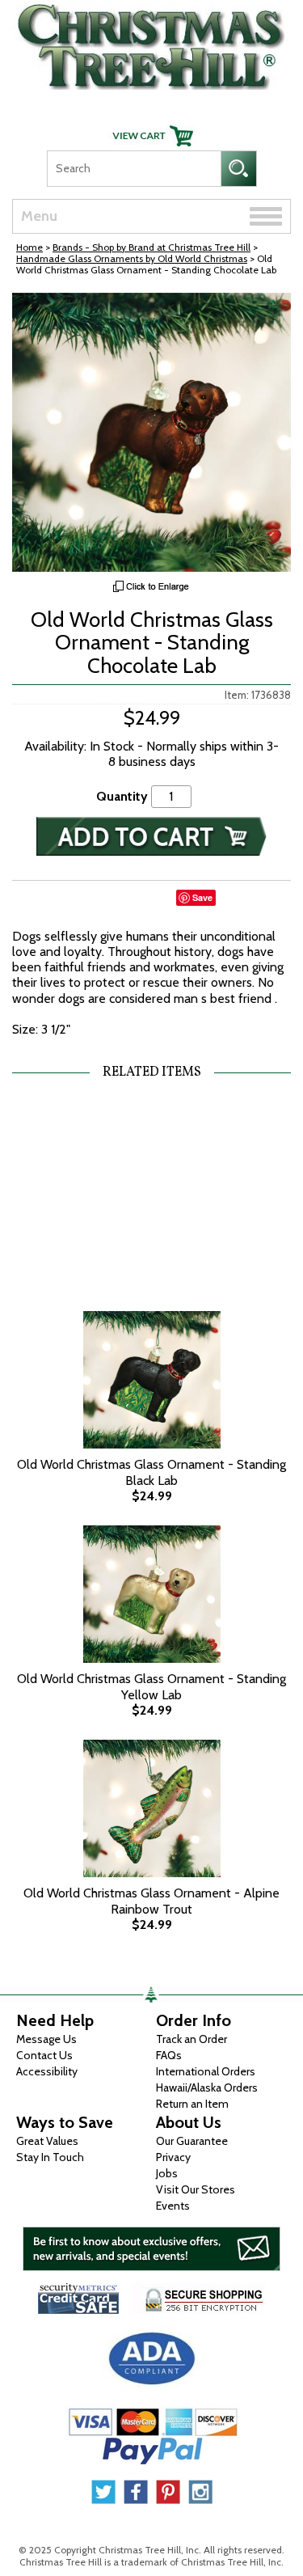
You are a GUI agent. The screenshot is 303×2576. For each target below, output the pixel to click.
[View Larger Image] (151, 432)
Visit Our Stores (196, 2189)
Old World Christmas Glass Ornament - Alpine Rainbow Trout (151, 1901)
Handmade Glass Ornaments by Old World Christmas (132, 258)
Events (173, 2206)
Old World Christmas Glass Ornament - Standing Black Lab (151, 1472)
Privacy (173, 2157)
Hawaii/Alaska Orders (207, 2087)
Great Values (47, 2141)
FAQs (169, 2055)
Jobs (167, 2173)
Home (29, 247)
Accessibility (47, 2071)
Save (202, 897)
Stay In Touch (50, 2157)
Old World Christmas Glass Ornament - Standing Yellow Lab (151, 1686)
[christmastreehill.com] (151, 43)
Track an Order (191, 2039)
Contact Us (44, 2055)
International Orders (206, 2071)
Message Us (46, 2039)
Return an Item (192, 2104)
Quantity (122, 796)
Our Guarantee (192, 2141)
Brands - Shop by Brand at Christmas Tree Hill (151, 247)
